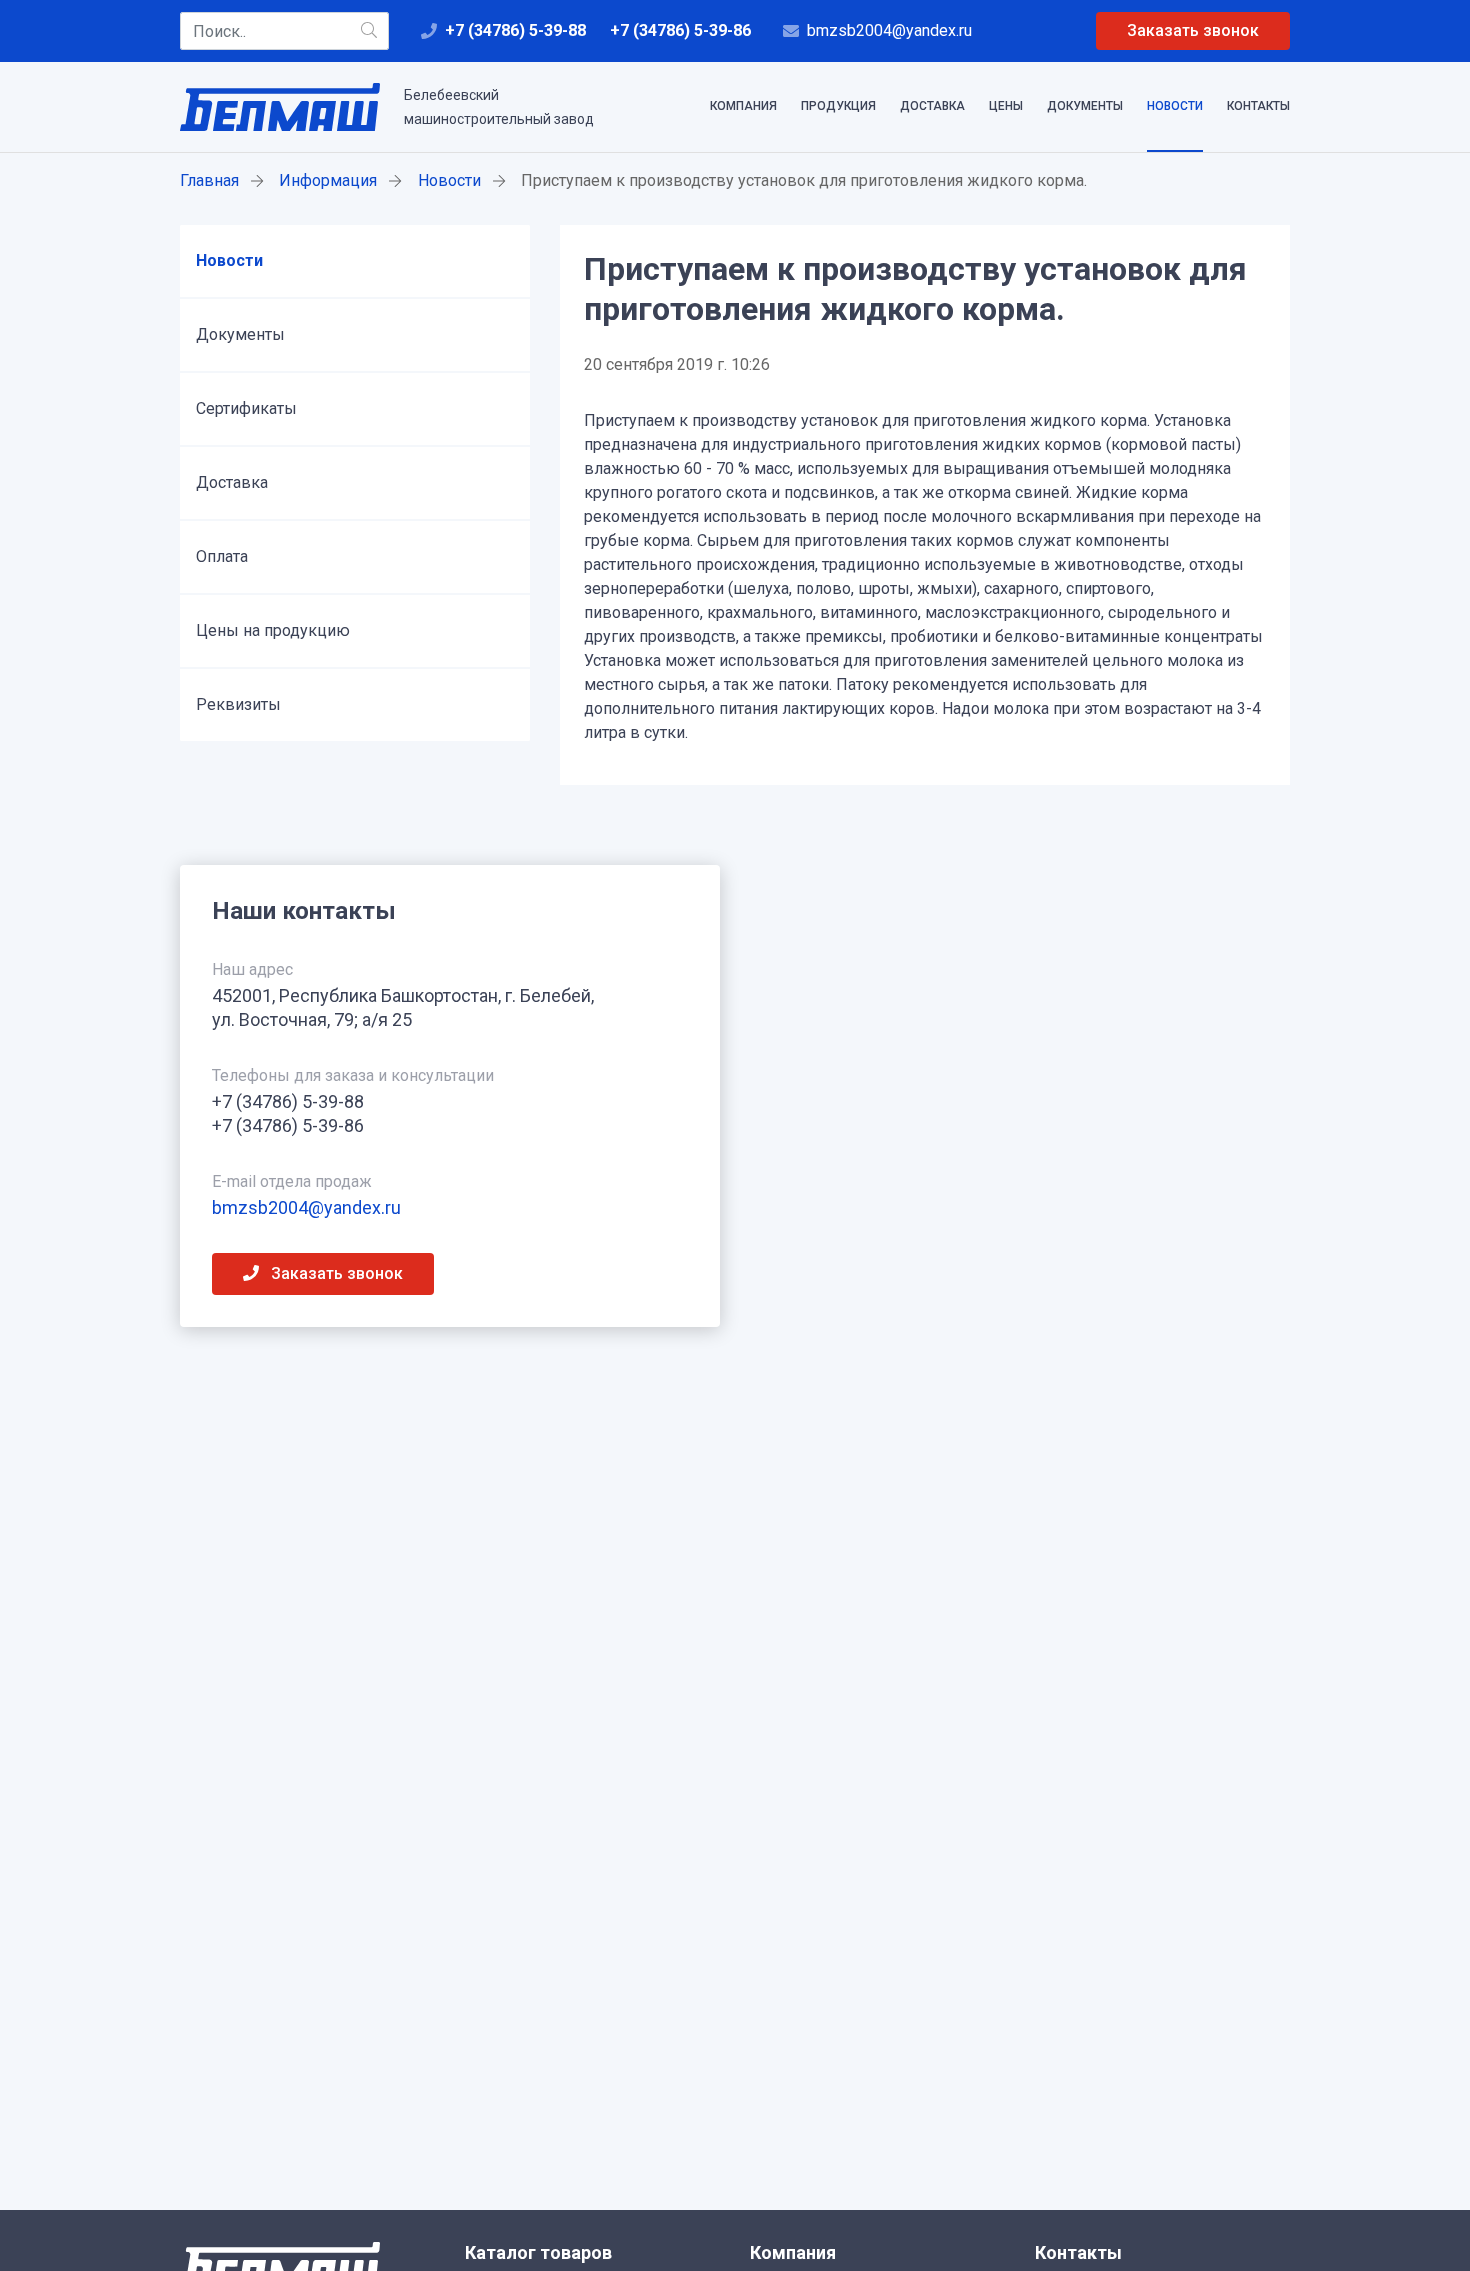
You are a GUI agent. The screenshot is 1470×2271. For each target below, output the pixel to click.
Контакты (1258, 106)
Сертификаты (246, 408)
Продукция (838, 106)
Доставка (932, 106)
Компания (743, 106)
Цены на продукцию (273, 630)
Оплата (222, 556)
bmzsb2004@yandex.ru (889, 30)
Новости (1175, 106)
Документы (1085, 106)
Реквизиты (238, 704)
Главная (209, 180)
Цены (1006, 106)
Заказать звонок (1193, 30)
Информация (328, 180)
